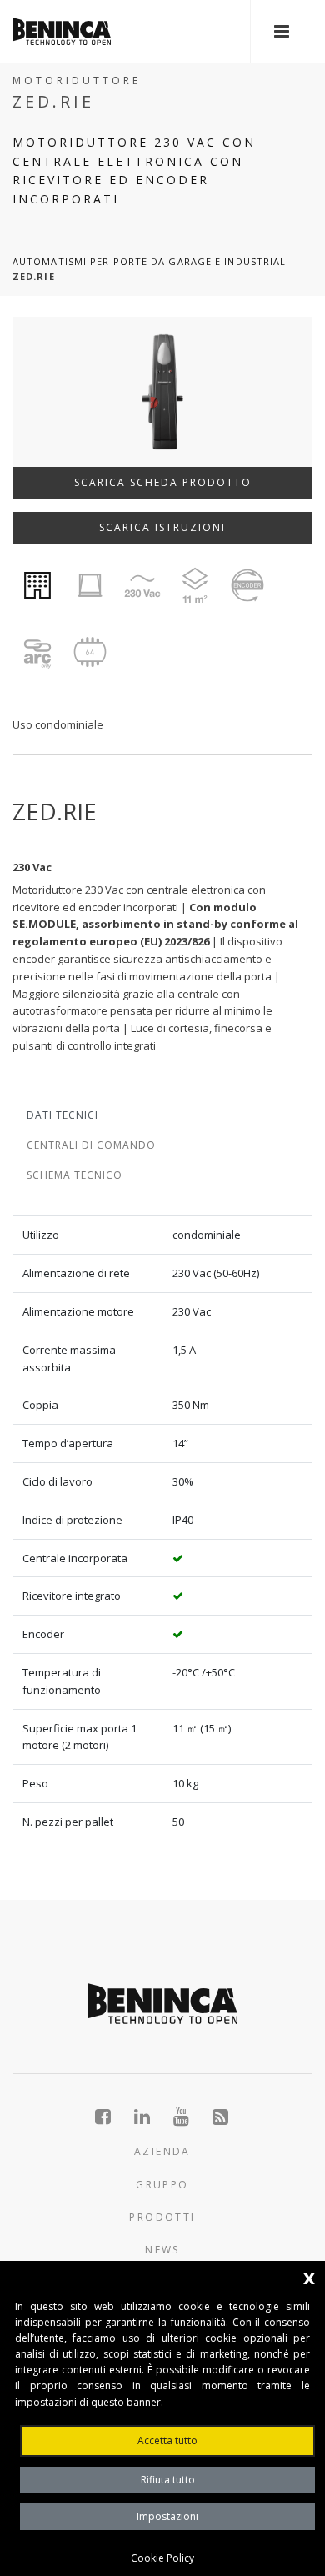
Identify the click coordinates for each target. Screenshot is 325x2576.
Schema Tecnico (75, 1175)
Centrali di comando (91, 1145)
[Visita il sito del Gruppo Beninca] (221, 2117)
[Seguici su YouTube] (190, 2117)
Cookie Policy (162, 2558)
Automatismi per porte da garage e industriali (151, 261)
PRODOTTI (162, 2217)
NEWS (162, 2250)
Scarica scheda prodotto (163, 482)
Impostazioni (167, 2516)
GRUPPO (162, 2185)
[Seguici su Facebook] (112, 2117)
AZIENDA (162, 2151)
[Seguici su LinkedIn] (151, 2117)
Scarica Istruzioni (162, 527)
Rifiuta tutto (168, 2480)
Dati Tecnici (62, 1115)
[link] (62, 31)
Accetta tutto (167, 2441)
